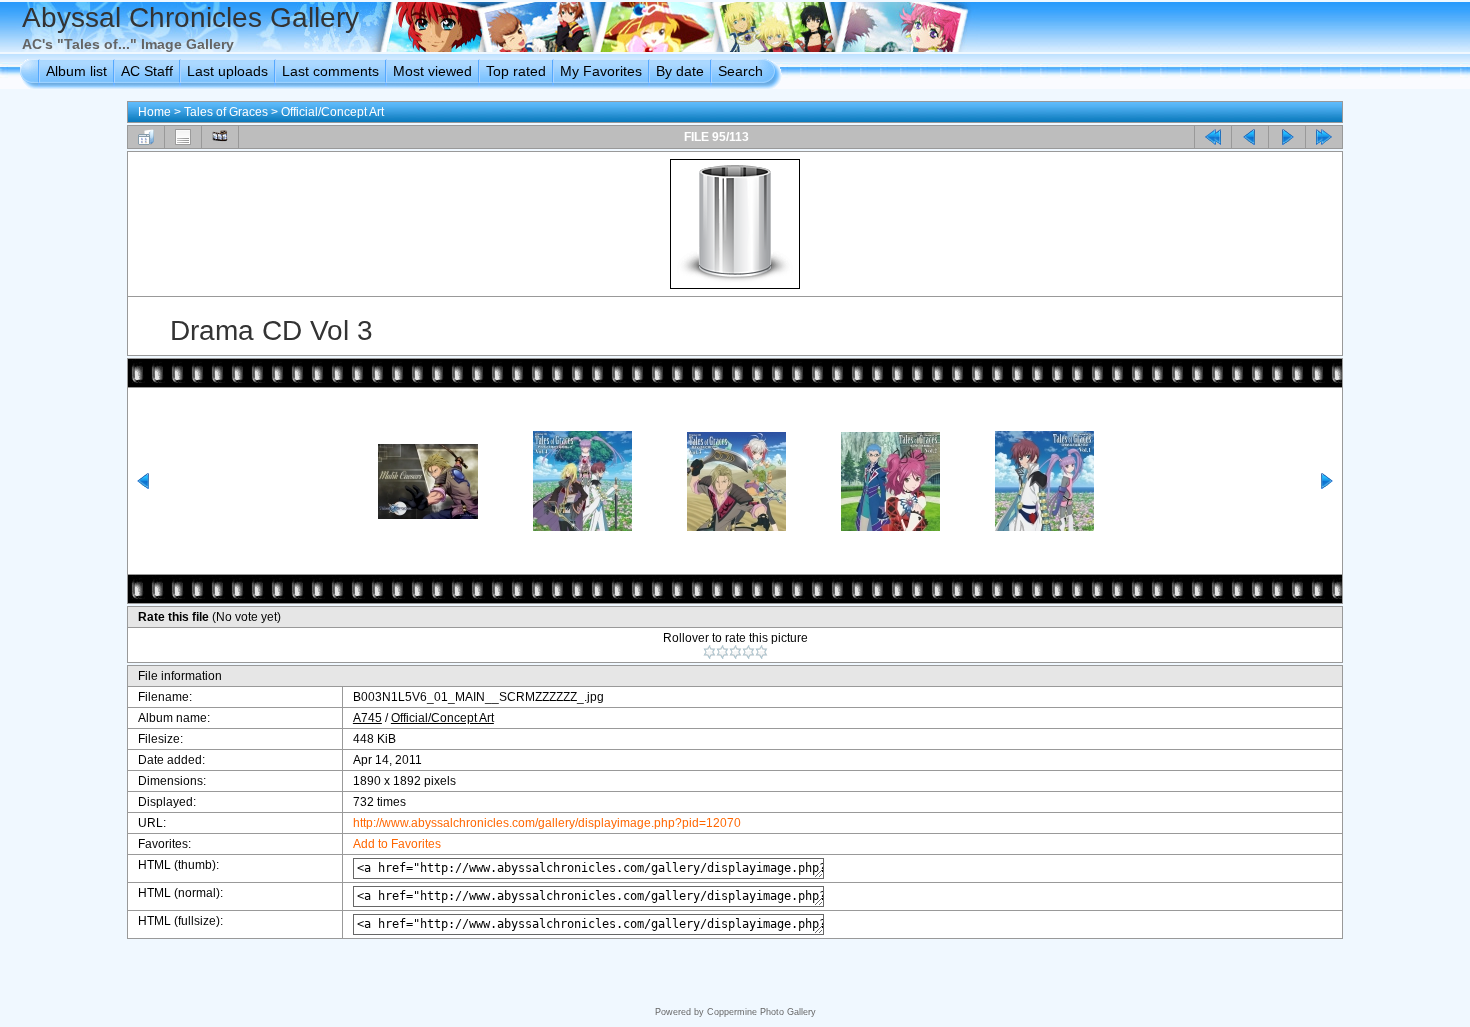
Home (154, 112)
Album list (76, 71)
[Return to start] (1213, 137)
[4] (748, 652)
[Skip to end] (1324, 137)
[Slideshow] (220, 137)
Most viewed (432, 71)
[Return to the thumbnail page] (146, 137)
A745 (367, 718)
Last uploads (227, 71)
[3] (735, 652)
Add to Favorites (397, 844)
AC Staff (147, 71)
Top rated (516, 71)
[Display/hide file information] (183, 137)
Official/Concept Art (332, 112)
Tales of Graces (226, 112)
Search (740, 71)
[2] (722, 652)
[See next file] (1287, 137)
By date (680, 71)
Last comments (330, 71)
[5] (761, 652)
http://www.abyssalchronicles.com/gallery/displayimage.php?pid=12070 (547, 823)
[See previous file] (1250, 137)
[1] (709, 652)
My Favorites (601, 71)
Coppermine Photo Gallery (761, 1012)
